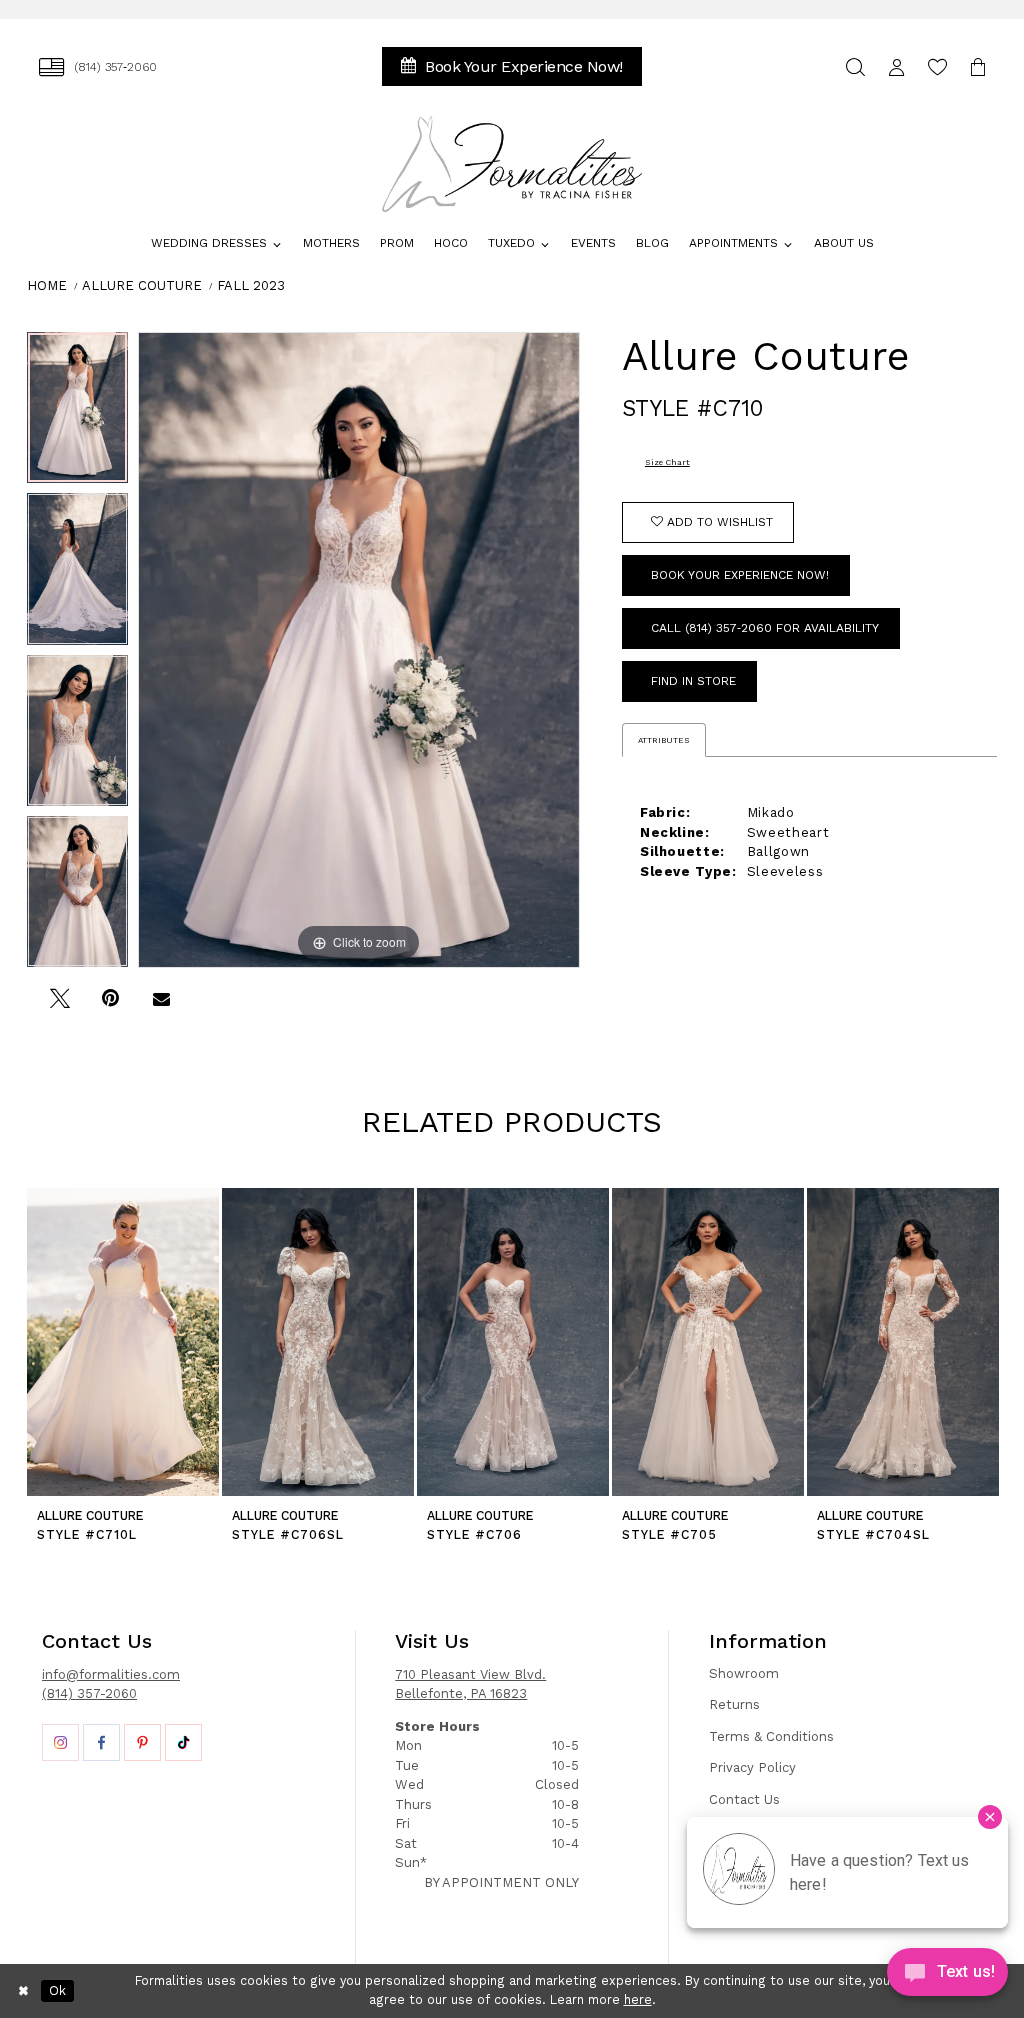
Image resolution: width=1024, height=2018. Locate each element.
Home (47, 285)
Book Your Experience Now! (740, 575)
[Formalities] (512, 164)
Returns (734, 1704)
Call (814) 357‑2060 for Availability (765, 628)
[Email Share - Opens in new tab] (161, 1006)
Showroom (744, 1673)
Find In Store (693, 681)
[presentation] (123, 1342)
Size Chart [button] (667, 462)
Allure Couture (142, 285)
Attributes (664, 740)
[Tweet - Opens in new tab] (59, 1006)
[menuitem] (98, 66)
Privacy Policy (752, 1767)
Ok (57, 1990)
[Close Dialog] (24, 1990)
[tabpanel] (77, 413)
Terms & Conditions (771, 1736)
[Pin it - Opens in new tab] (110, 1006)
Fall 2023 (251, 285)
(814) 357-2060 (89, 1693)
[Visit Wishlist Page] (937, 66)
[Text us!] (947, 1977)
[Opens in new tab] (60, 1742)
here (638, 1999)
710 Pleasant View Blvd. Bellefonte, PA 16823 (470, 1684)
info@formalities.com (111, 1674)
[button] (896, 66)
